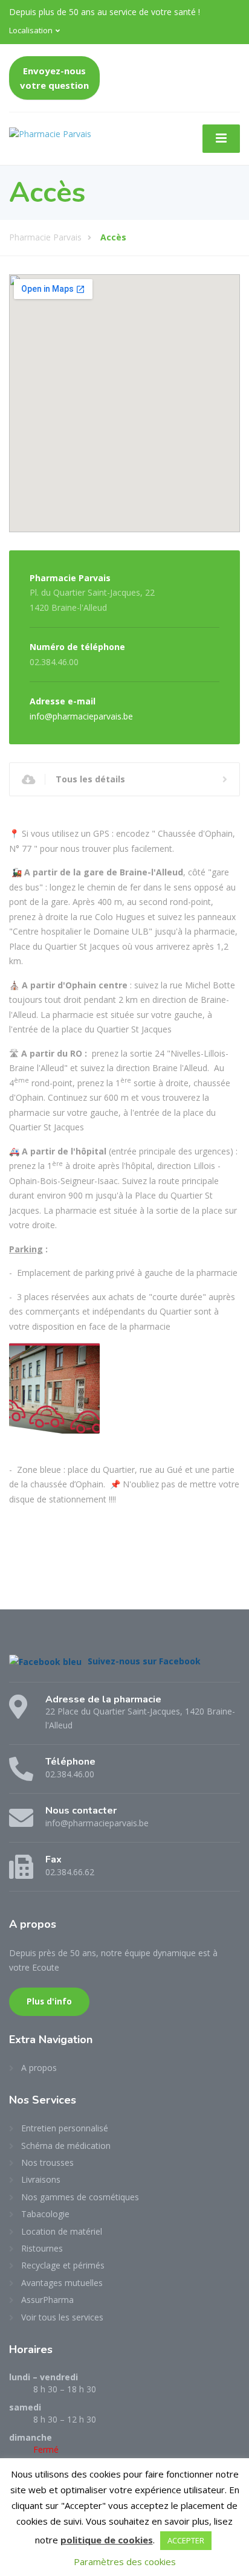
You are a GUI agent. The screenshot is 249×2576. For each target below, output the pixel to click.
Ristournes (42, 2248)
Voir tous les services (62, 2317)
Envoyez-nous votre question (54, 78)
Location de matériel (62, 2231)
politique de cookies (107, 2540)
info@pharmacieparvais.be (81, 716)
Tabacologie (45, 2214)
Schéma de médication (66, 2146)
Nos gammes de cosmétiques (80, 2197)
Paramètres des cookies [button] (125, 2562)
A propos (39, 2068)
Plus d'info (49, 2001)
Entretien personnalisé (65, 2128)
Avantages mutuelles (62, 2283)
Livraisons (41, 2179)
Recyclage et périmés (63, 2265)
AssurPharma (47, 2300)
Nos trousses (47, 2162)
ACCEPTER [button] (186, 2540)
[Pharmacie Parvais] (50, 132)
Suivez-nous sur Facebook (144, 1661)
